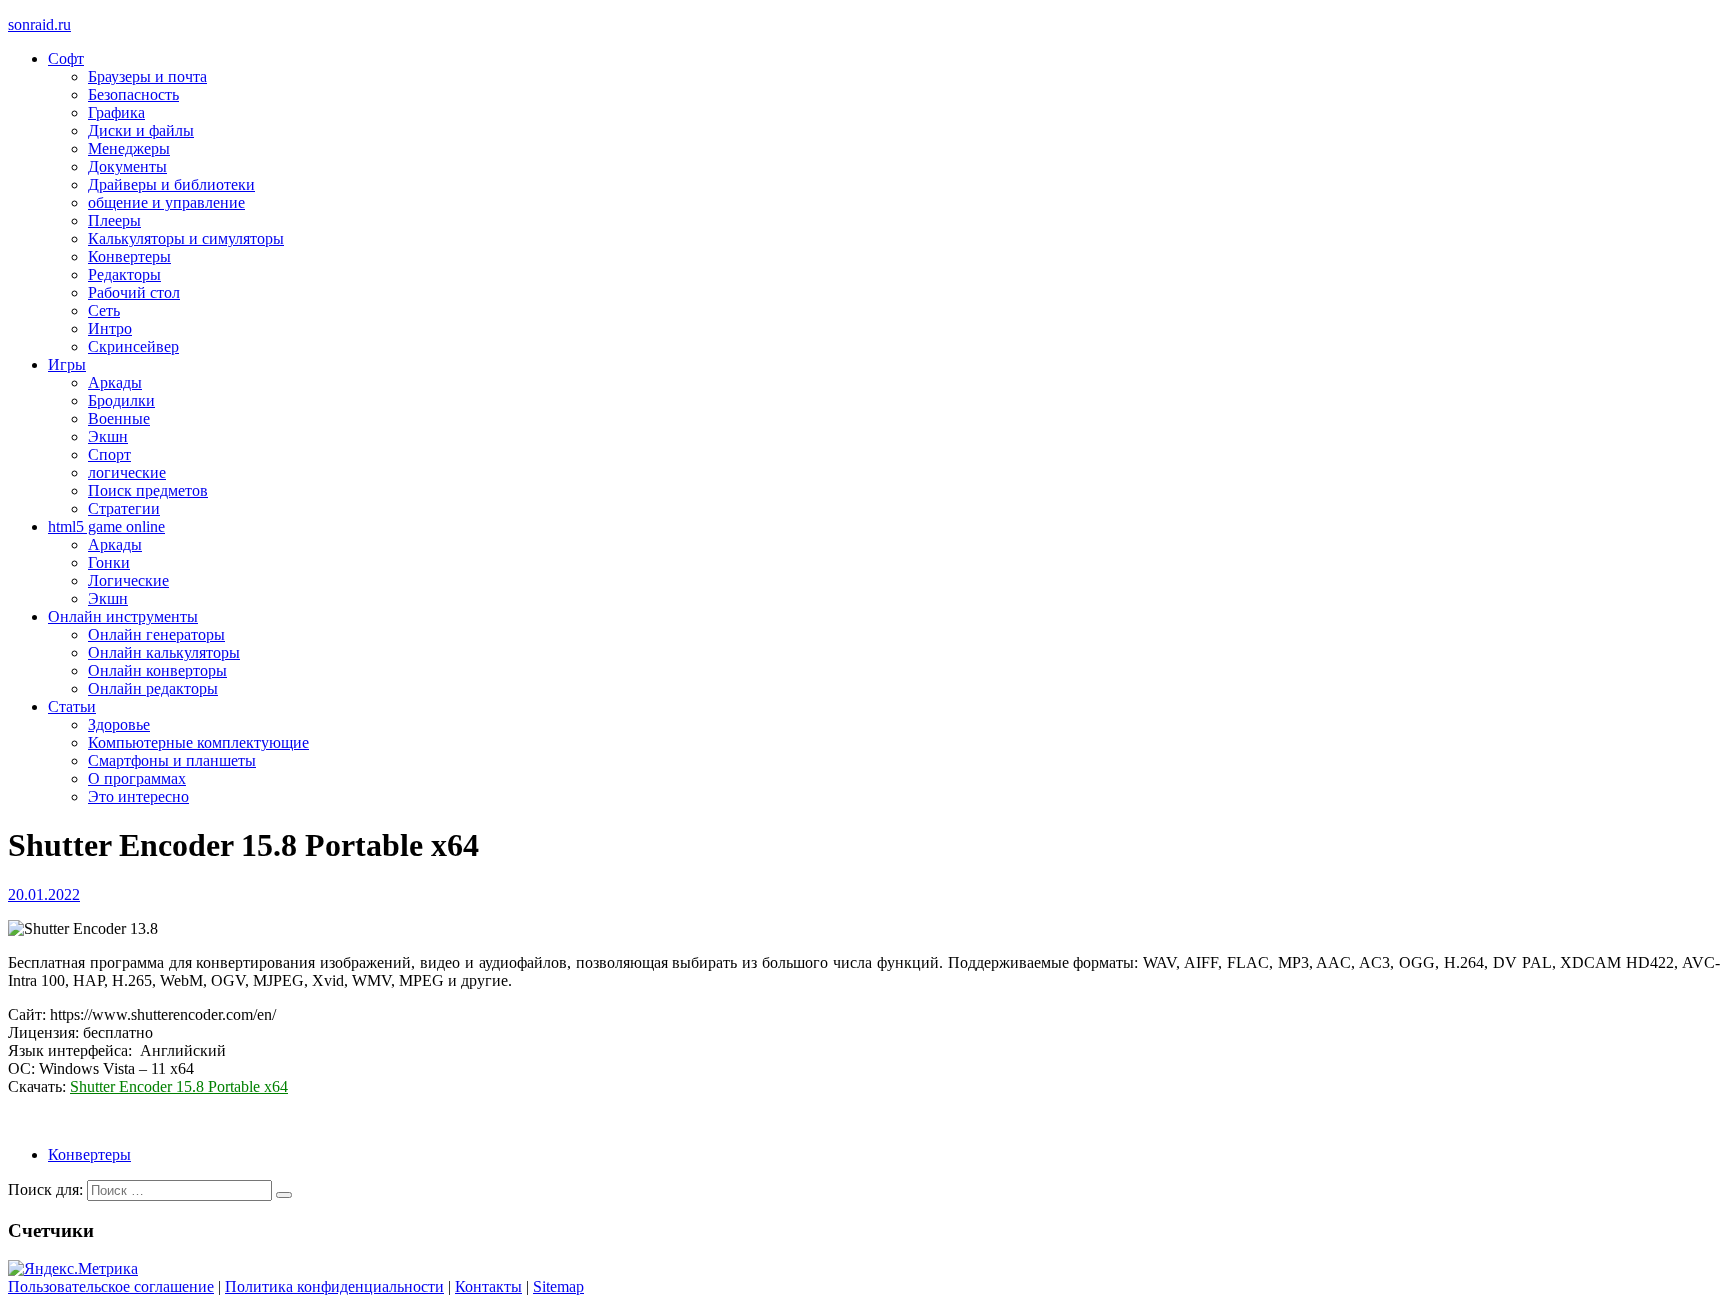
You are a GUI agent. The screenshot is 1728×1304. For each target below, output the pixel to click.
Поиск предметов (148, 490)
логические (127, 472)
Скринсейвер (133, 346)
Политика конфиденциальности (334, 1286)
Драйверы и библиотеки (171, 184)
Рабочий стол (134, 292)
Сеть (104, 310)
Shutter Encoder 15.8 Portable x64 (179, 1086)
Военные (119, 418)
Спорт (109, 454)
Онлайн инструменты (123, 616)
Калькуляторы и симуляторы (186, 238)
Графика (116, 112)
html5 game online (106, 526)
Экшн (108, 436)
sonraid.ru (39, 24)
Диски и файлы (141, 130)
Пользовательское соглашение (111, 1286)
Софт (66, 58)
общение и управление (166, 202)
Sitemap (558, 1286)
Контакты (488, 1286)
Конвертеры (129, 256)
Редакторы (124, 274)
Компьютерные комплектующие (198, 742)
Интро (110, 328)
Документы (127, 166)
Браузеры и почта (147, 76)
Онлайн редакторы (153, 688)
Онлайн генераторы (156, 634)
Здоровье (119, 724)
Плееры (114, 220)
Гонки (109, 562)
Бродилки (121, 400)
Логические (128, 580)
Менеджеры (129, 148)
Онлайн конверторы (157, 670)
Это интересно (138, 796)
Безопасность (133, 94)
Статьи (72, 706)
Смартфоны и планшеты (172, 760)
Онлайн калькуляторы (164, 652)
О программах (137, 778)
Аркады (115, 382)
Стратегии (124, 508)
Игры (67, 364)
